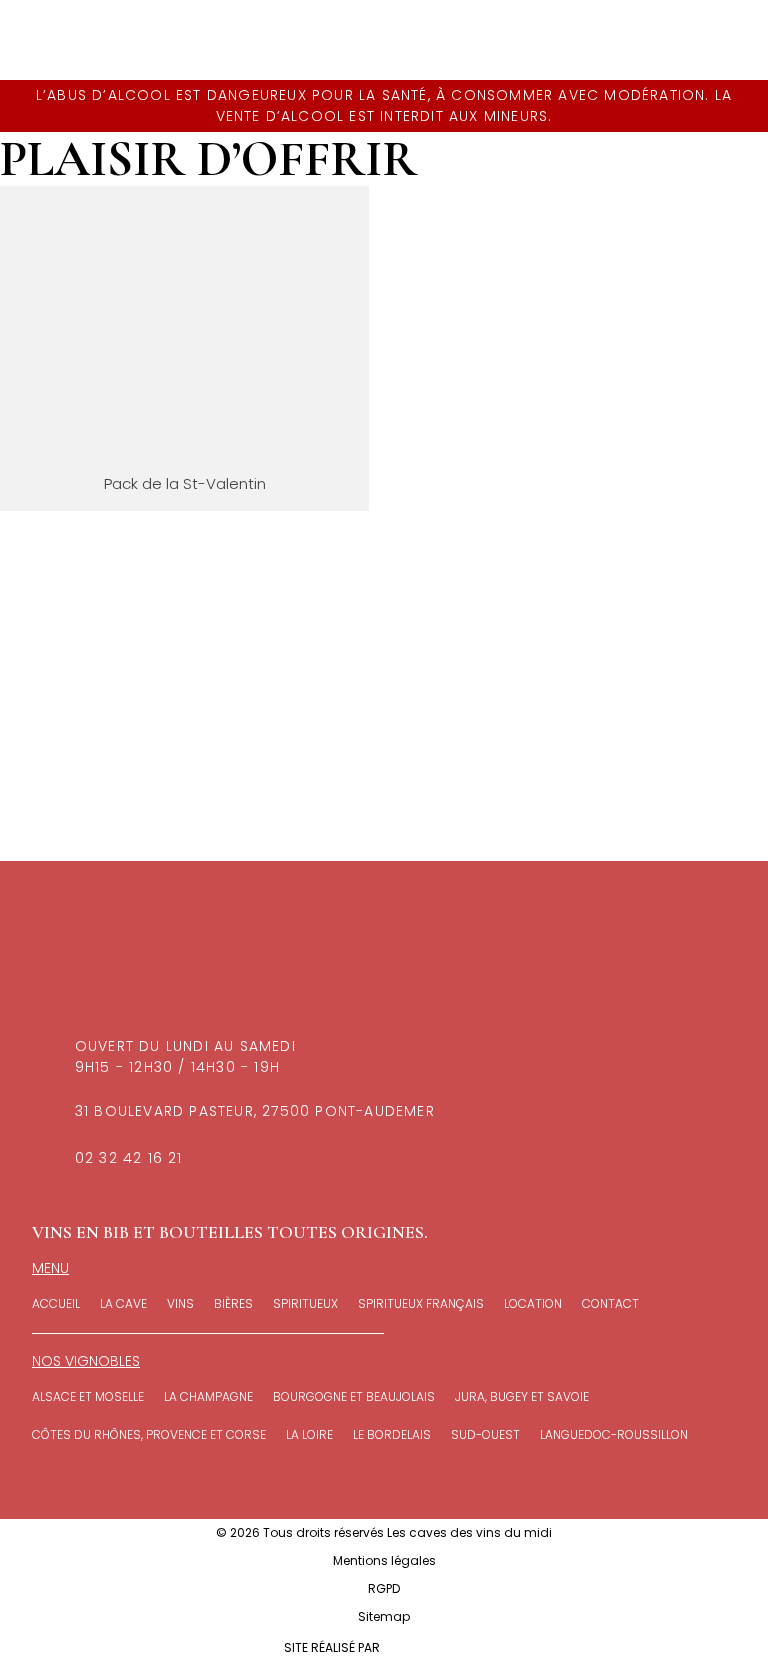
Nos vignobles (86, 1361)
